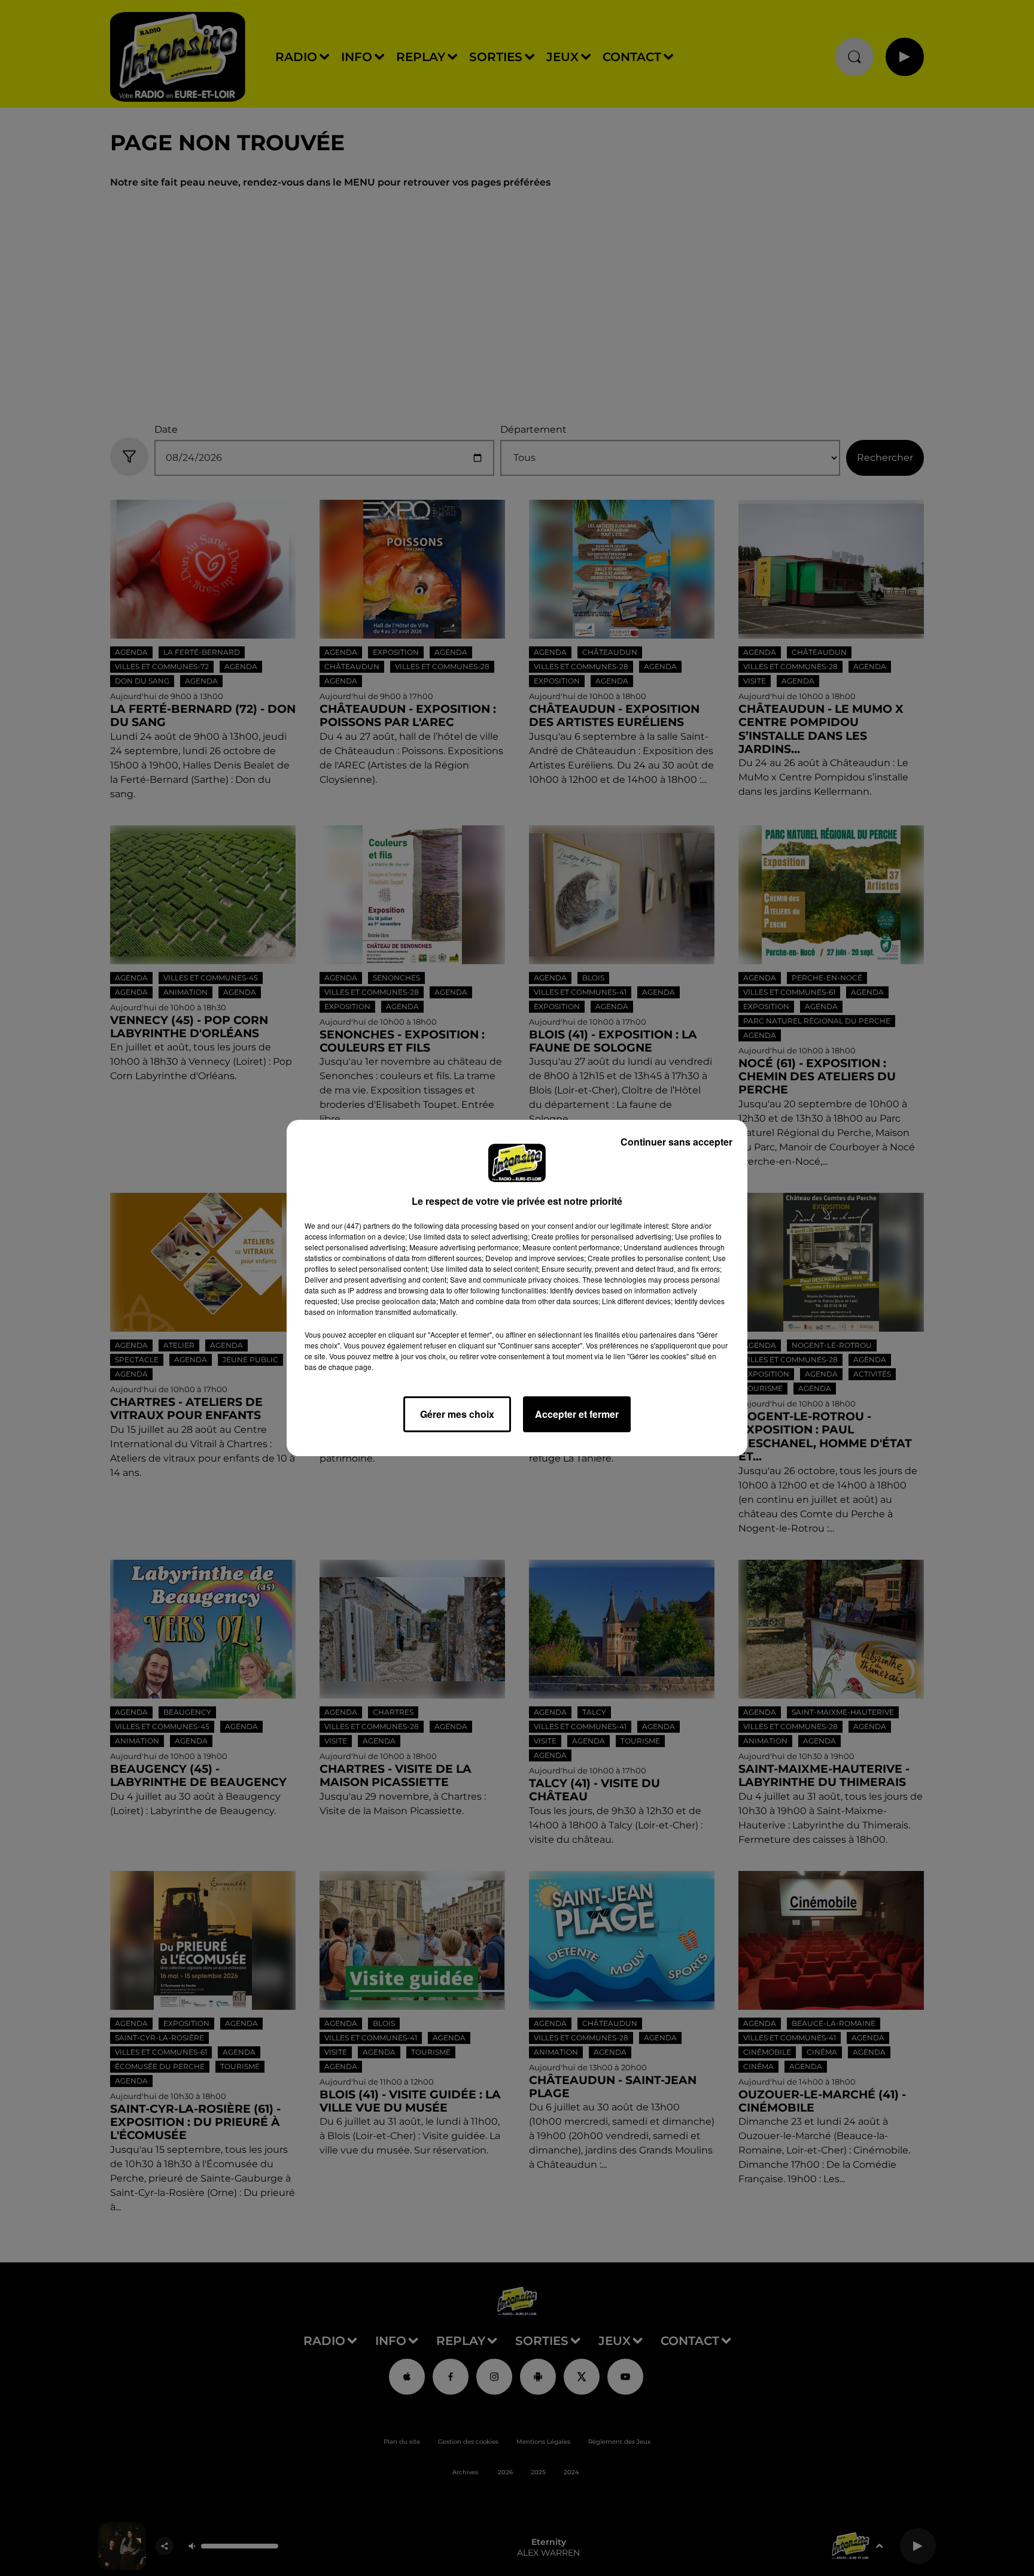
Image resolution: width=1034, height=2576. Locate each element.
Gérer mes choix (457, 1414)
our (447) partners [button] (361, 1225)
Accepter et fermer (577, 1414)
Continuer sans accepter (676, 1142)
